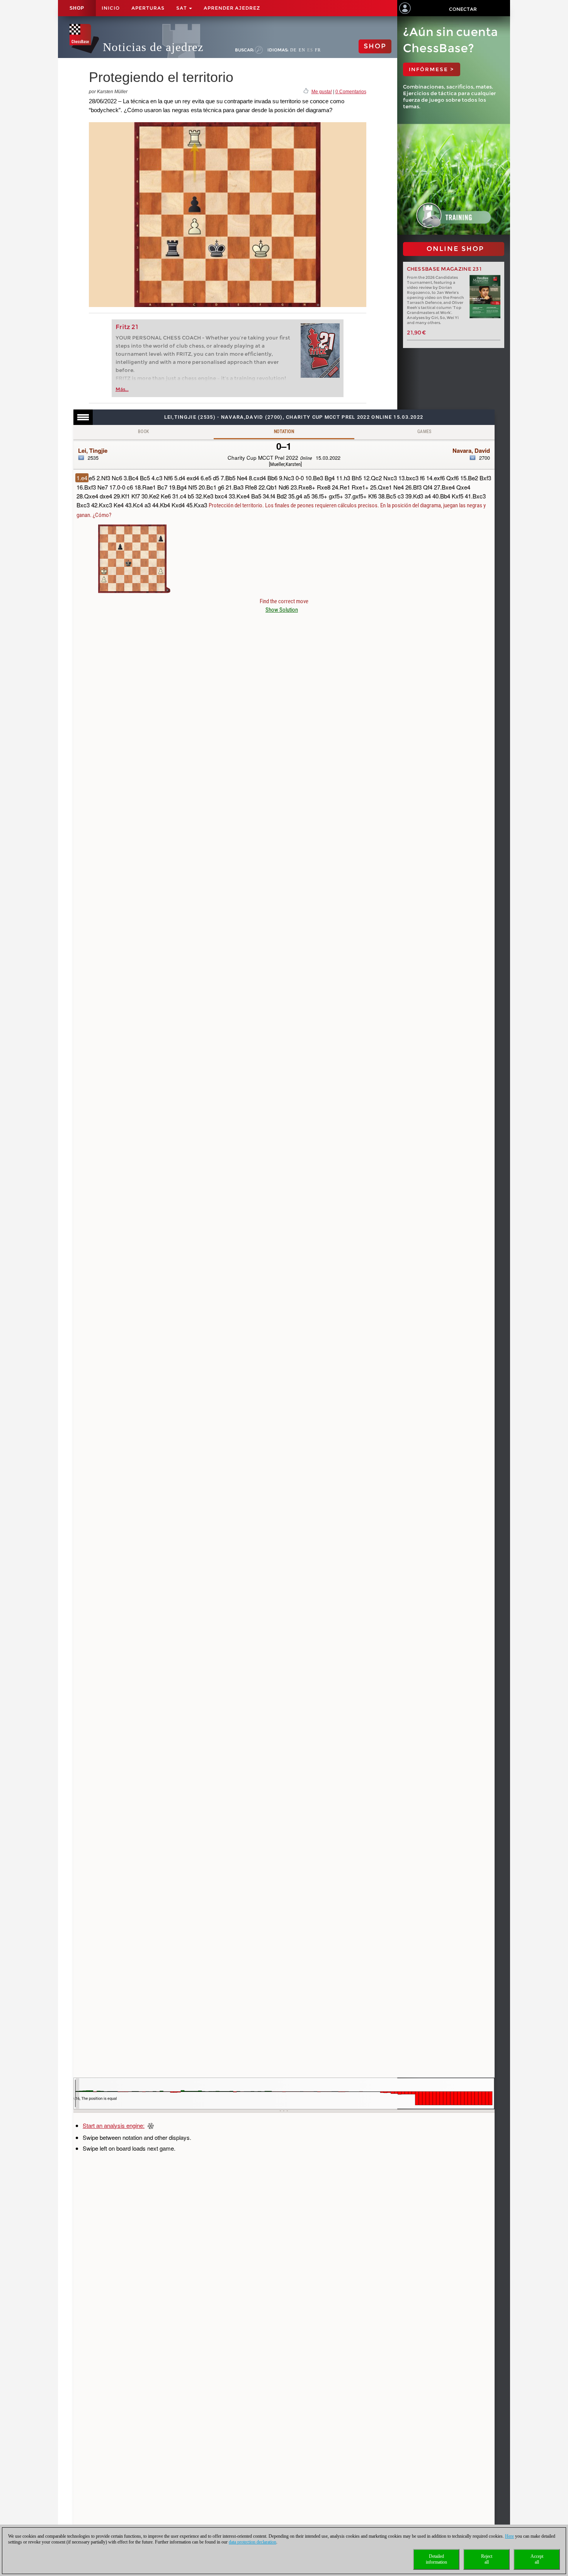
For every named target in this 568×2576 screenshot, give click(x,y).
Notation (284, 432)
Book (144, 432)
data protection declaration (253, 2542)
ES (310, 50)
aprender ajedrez (232, 8)
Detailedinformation (436, 2559)
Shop (77, 8)
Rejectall (487, 2559)
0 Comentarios (351, 92)
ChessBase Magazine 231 (445, 269)
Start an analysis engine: (114, 2125)
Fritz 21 (127, 327)
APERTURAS (148, 8)
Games (424, 432)
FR (318, 50)
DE (293, 50)
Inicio (111, 8)
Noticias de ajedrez (153, 47)
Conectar (463, 9)
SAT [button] (182, 8)
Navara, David (471, 450)
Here (509, 2536)
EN (302, 50)
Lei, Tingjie (93, 450)
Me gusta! (322, 92)
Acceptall (537, 2559)
